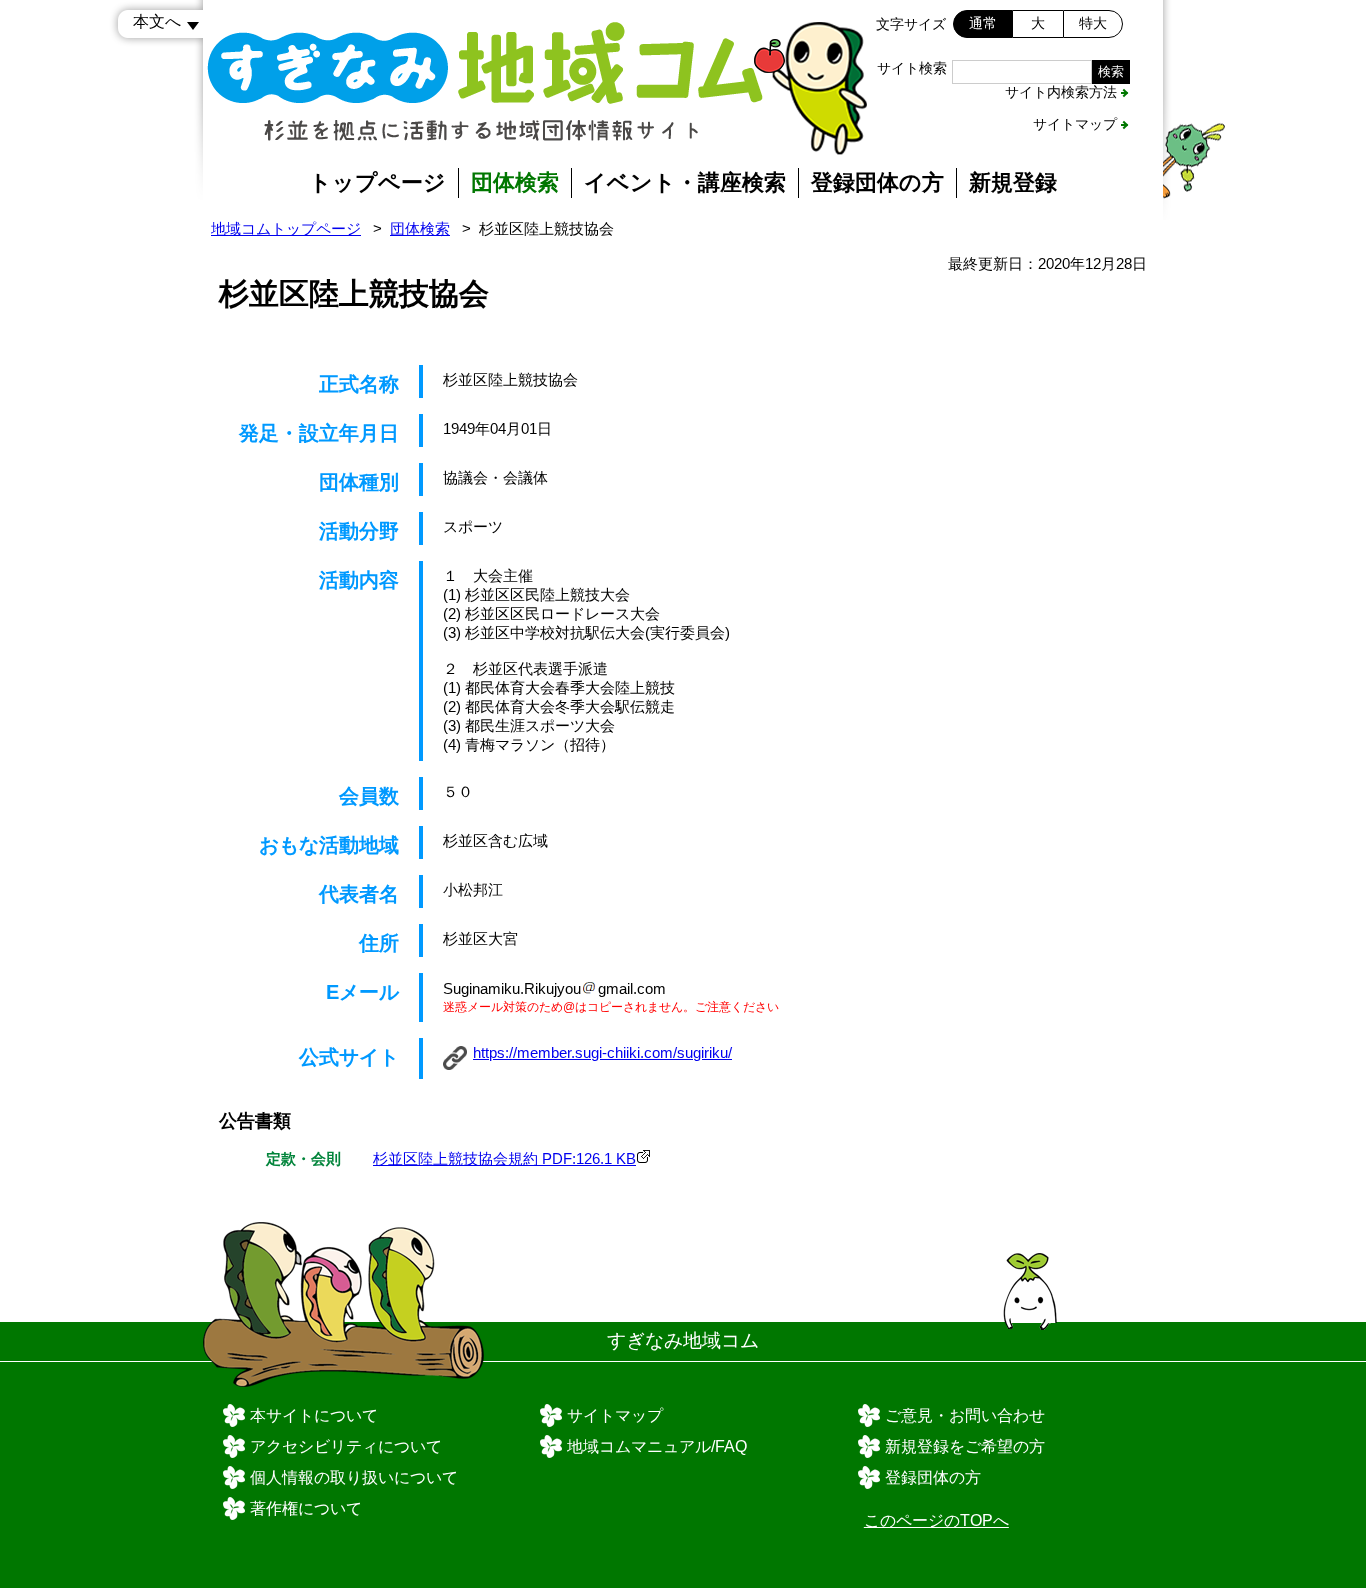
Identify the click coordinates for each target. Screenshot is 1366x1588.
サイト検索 (912, 68)
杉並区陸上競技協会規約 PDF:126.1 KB (504, 1158)
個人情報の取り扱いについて (354, 1477)
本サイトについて (314, 1415)
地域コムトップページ (286, 228)
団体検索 (515, 182)
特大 (1093, 23)
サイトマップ (1075, 124)
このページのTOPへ (936, 1520)
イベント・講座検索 (685, 182)
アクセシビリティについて (346, 1446)
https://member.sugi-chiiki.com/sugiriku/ (602, 1052)
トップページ (377, 182)
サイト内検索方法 (1061, 92)
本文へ (157, 21)
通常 (983, 23)
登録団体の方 (877, 182)
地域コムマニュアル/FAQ (657, 1446)
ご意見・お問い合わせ (965, 1415)
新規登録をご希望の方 (965, 1446)
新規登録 (1013, 182)
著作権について (306, 1508)
